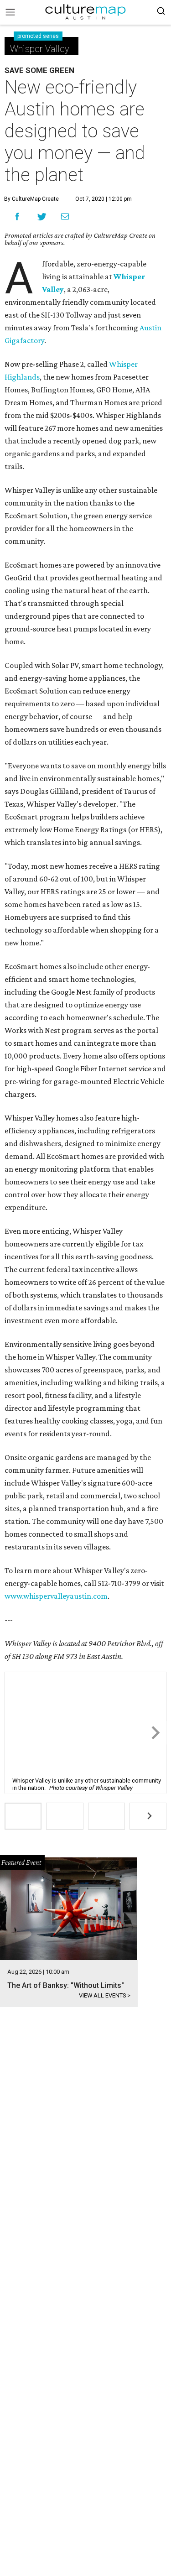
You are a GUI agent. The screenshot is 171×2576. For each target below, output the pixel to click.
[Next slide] (155, 1733)
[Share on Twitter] (42, 216)
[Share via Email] (65, 217)
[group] (23, 1816)
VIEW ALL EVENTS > (105, 1995)
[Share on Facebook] (17, 216)
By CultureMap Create (31, 199)
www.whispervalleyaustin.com (56, 1596)
